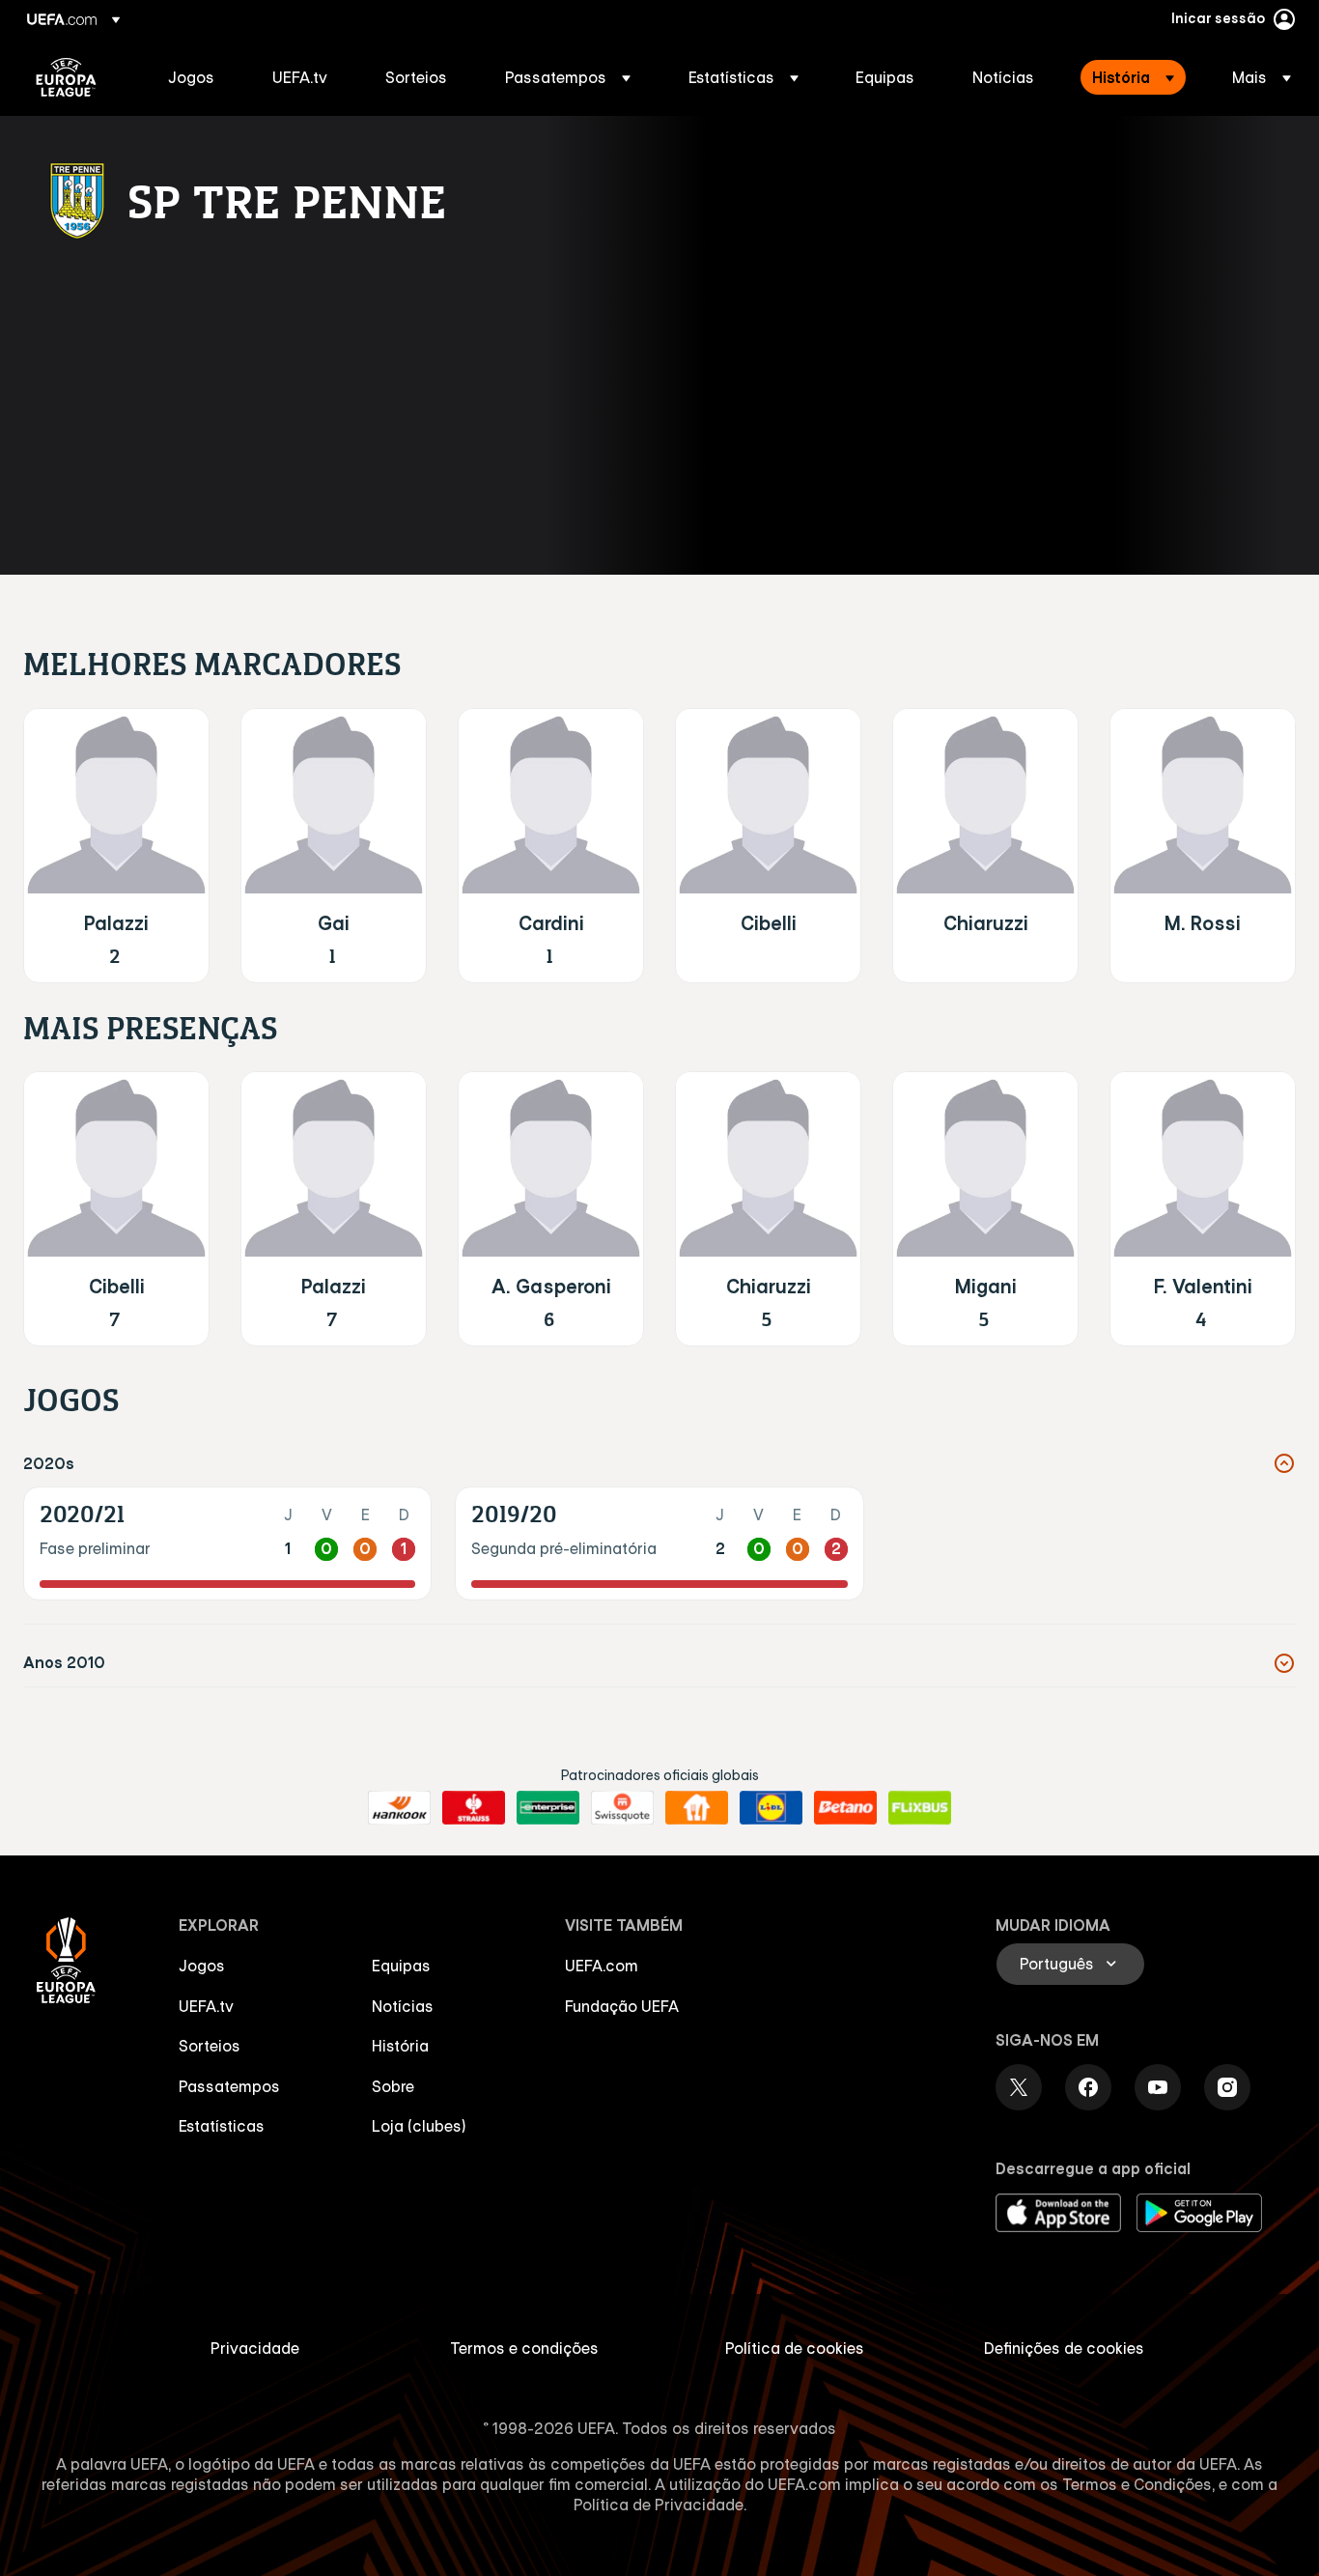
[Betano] (845, 1808)
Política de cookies (795, 2348)
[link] (191, 77)
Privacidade (255, 2348)
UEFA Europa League (66, 77)
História (400, 2046)
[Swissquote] (622, 1808)
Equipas (401, 1966)
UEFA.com (602, 1966)
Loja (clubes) (419, 2126)
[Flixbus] (920, 1808)
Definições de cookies (1064, 2348)
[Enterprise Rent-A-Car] (548, 1808)
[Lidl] (771, 1808)
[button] (568, 77)
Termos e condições (524, 2348)
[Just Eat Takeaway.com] (697, 1808)
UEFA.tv (206, 2006)
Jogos (202, 1966)
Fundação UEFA (622, 2006)
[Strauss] (474, 1808)
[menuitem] (196, 77)
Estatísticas (222, 2126)
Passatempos (229, 2086)
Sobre (393, 2086)
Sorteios (210, 2046)
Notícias (403, 2006)
